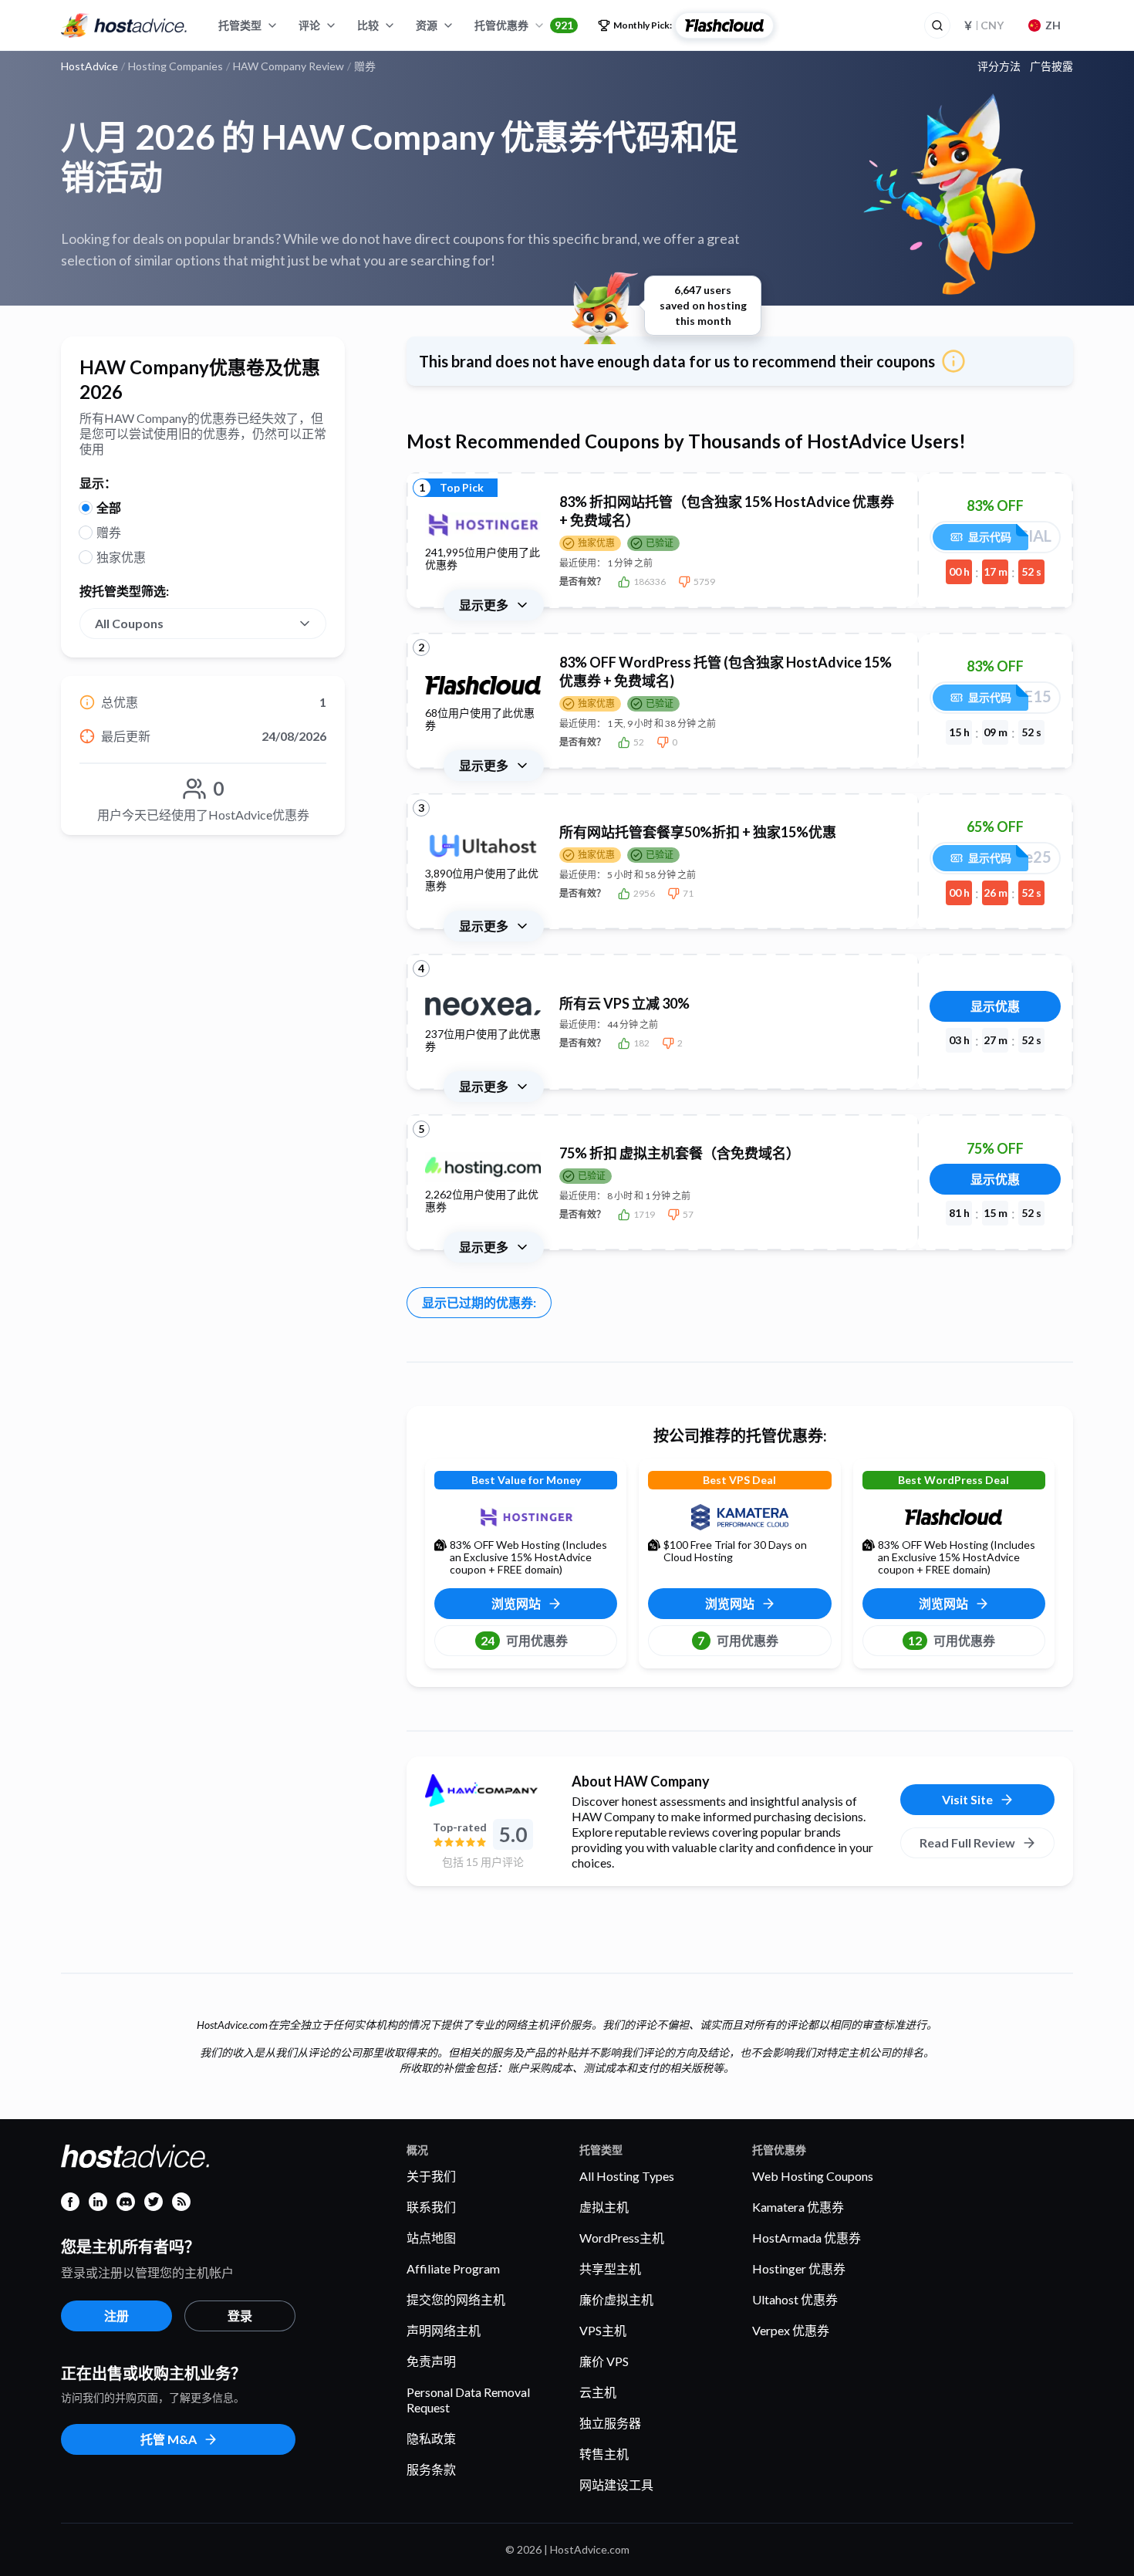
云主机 (598, 2392)
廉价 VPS (604, 2361)
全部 (109, 507)
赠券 (109, 532)
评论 (309, 25)
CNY (983, 25)
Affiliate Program (453, 2268)
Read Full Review (967, 1842)
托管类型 (240, 25)
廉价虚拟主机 (616, 2299)
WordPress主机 (622, 2238)
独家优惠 (121, 557)
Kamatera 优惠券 (798, 2207)
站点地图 (431, 2238)
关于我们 (431, 2176)
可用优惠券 (524, 1640)
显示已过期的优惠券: (479, 1302)
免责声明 (431, 2361)
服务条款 (431, 2469)
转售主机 (604, 2454)
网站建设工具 (616, 2485)
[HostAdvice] (124, 25)
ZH (1053, 25)
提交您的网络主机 (456, 2299)
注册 (116, 2316)
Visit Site (967, 1799)
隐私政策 (431, 2438)
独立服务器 (610, 2423)
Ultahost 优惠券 (795, 2299)
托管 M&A (169, 2439)
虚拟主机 (604, 2207)
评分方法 (999, 66)
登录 (240, 2316)
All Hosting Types (627, 2176)
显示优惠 (995, 1006)
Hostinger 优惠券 (799, 2268)
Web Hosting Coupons (813, 2176)
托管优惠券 (524, 25)
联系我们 (431, 2207)
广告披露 (1051, 66)
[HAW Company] (483, 1790)
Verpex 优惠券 (791, 2330)
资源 (427, 25)
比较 (368, 25)
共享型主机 (610, 2268)
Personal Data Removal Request (468, 2400)
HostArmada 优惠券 (807, 2238)
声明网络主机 (444, 2330)
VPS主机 (603, 2330)
